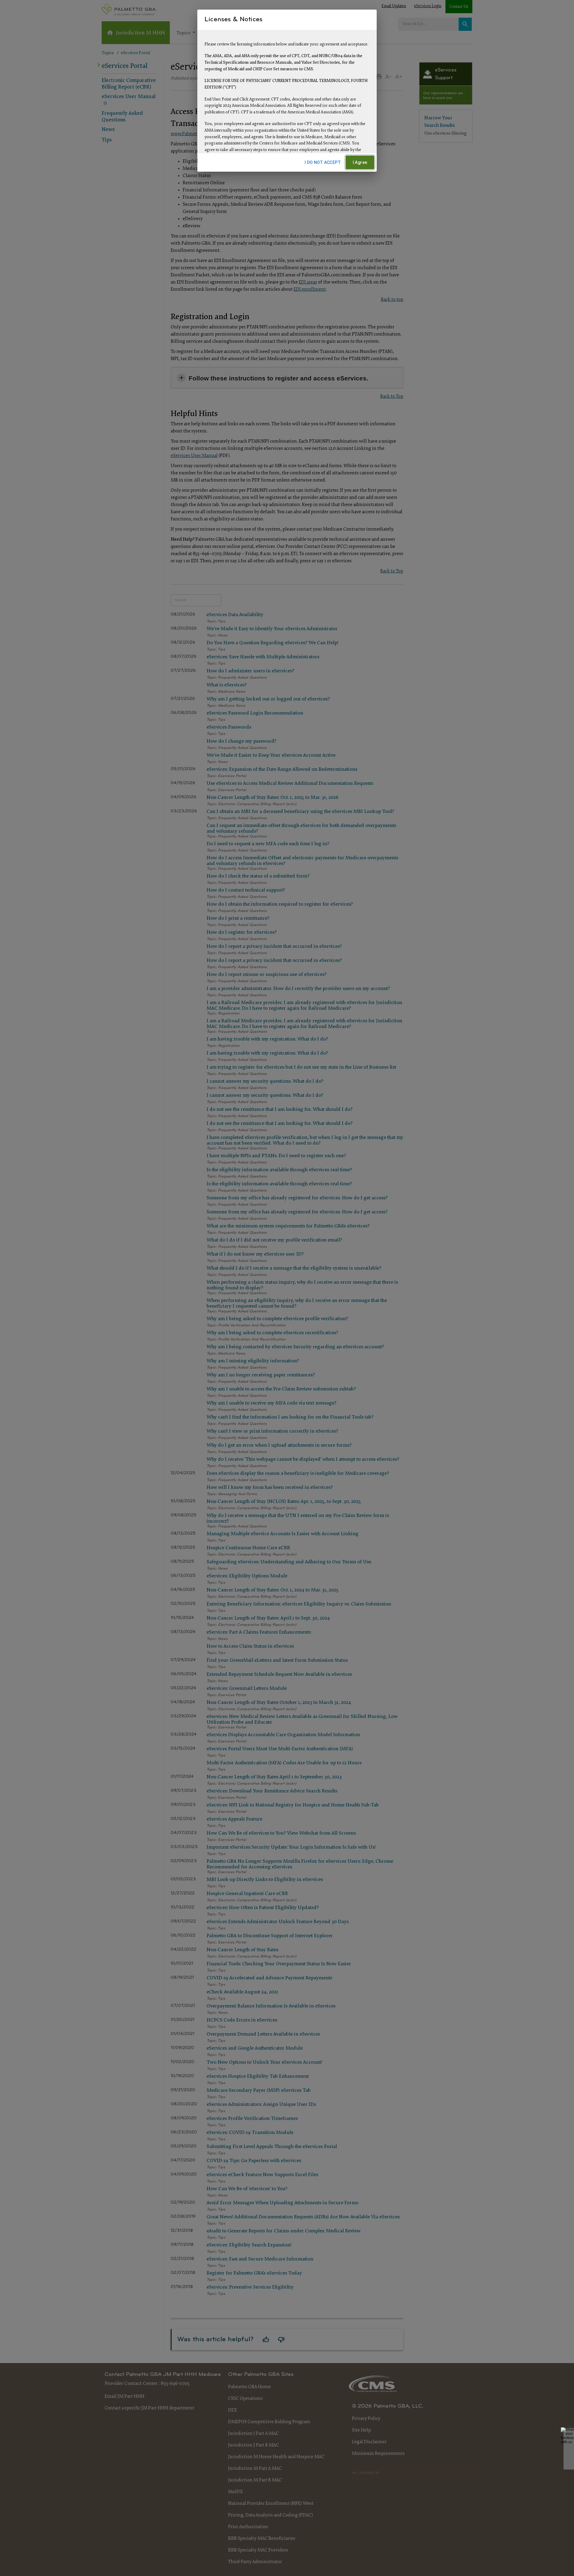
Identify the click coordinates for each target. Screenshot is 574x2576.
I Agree (360, 162)
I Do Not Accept (323, 162)
